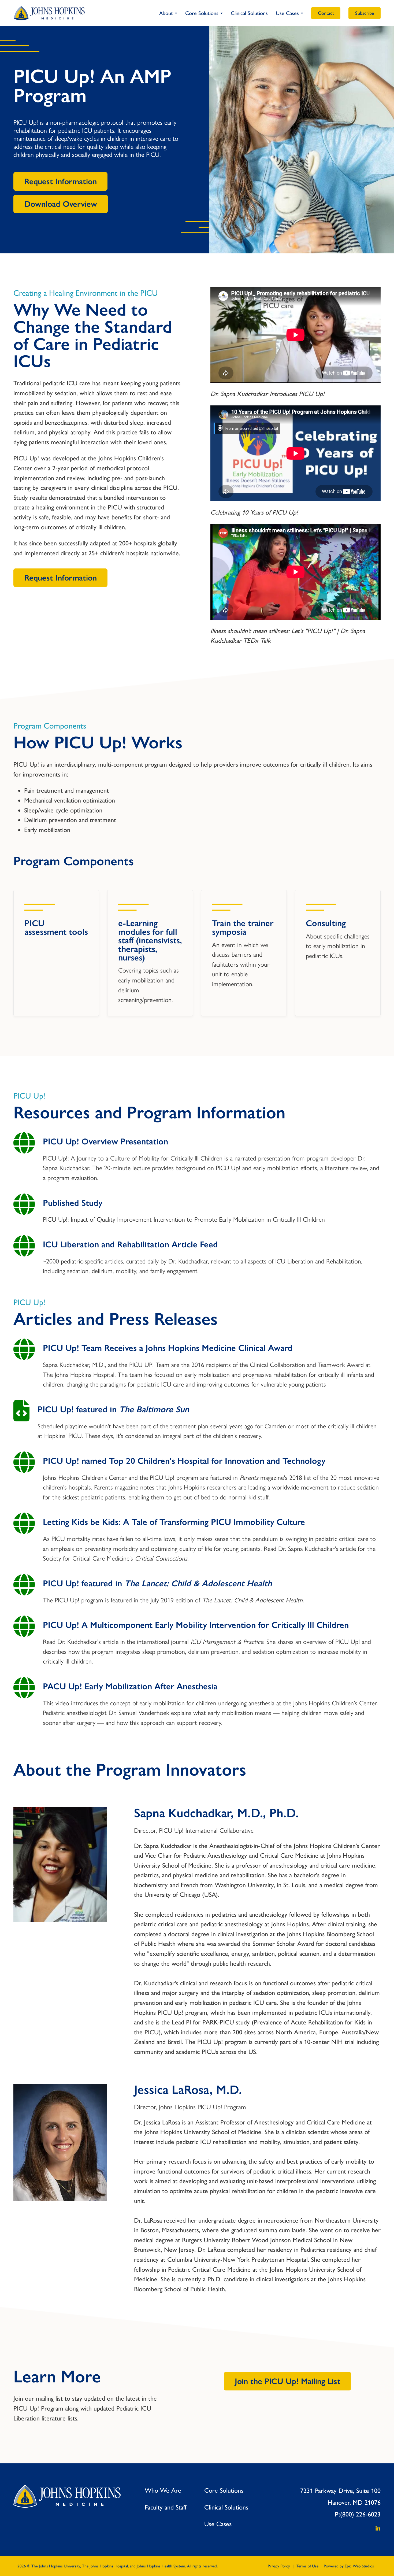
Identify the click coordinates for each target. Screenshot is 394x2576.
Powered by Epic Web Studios (349, 2566)
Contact (326, 13)
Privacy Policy (279, 2566)
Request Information (61, 578)
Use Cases (287, 13)
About (166, 13)
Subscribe (365, 13)
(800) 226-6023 (360, 2514)
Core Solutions (202, 13)
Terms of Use (307, 2566)
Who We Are (163, 2490)
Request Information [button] (61, 181)
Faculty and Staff (166, 2507)
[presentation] (24, 1144)
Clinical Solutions (249, 13)
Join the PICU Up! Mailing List (288, 2381)
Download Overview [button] (61, 204)
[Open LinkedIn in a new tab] (375, 2529)
